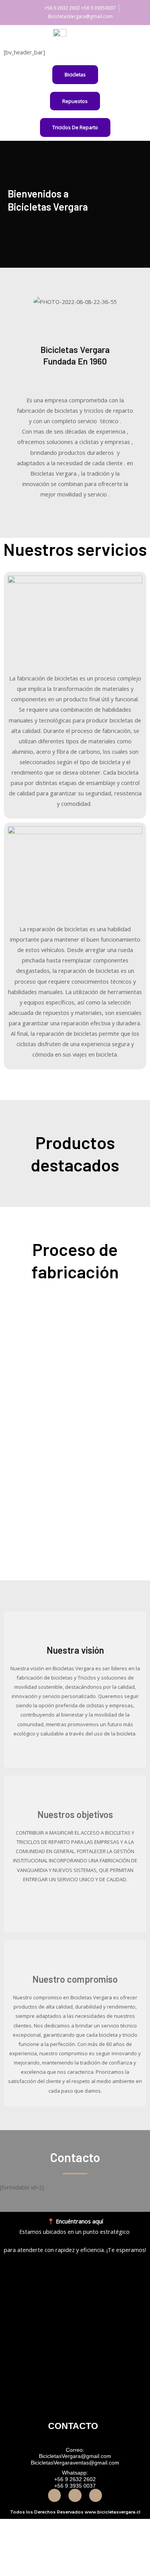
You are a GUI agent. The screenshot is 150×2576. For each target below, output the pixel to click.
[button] (21, 301)
